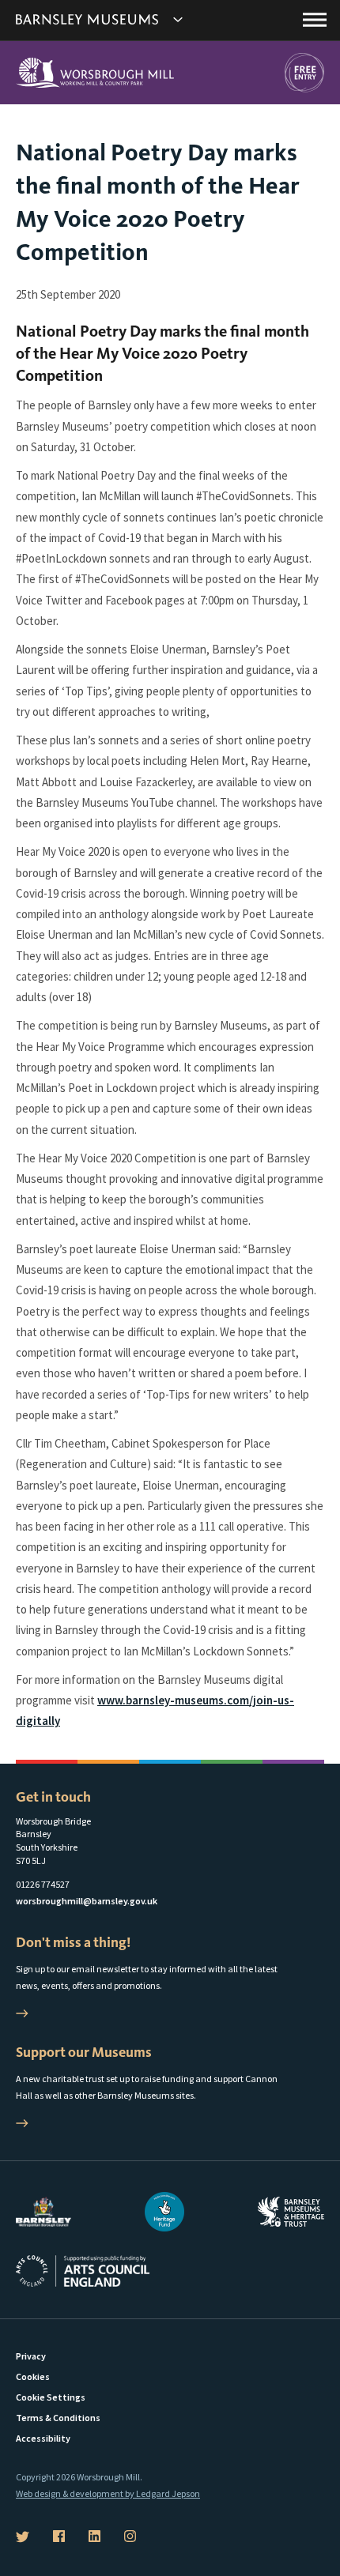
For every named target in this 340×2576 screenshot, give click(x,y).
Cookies (33, 2376)
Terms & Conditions (58, 2418)
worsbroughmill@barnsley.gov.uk (87, 1901)
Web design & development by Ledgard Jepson (108, 2493)
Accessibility (43, 2438)
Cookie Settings (51, 2397)
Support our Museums (84, 2052)
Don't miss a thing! (73, 1942)
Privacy (31, 2356)
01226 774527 (43, 1884)
